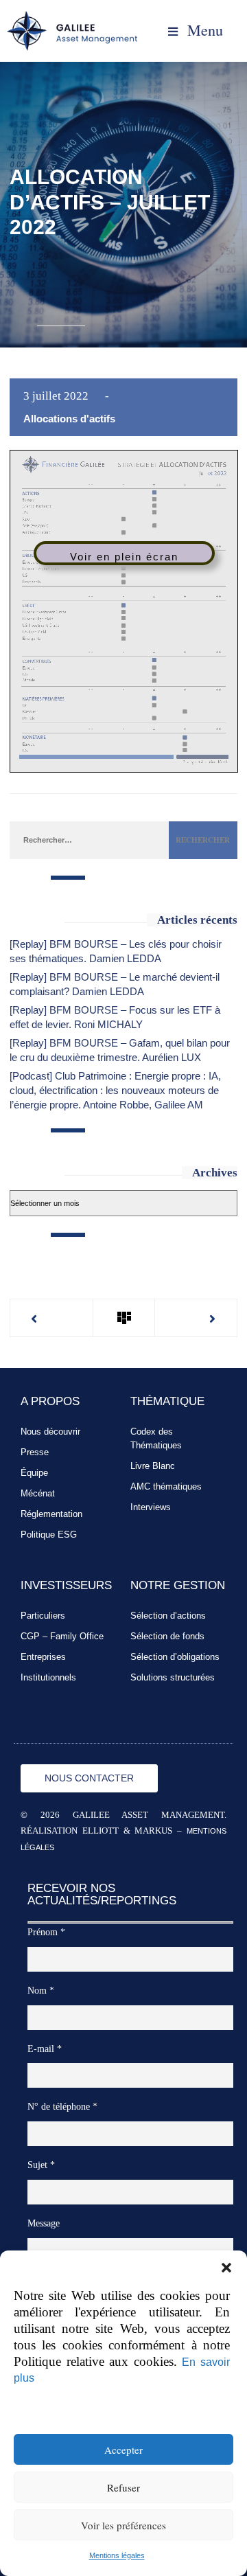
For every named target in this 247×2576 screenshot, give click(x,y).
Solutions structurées (173, 1677)
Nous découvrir (50, 1432)
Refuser (123, 2487)
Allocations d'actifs (69, 419)
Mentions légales (117, 2555)
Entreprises (43, 1657)
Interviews (151, 1507)
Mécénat (38, 1493)
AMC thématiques (166, 1486)
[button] (226, 2268)
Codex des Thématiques (156, 1438)
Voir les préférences (123, 2525)
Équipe (34, 1473)
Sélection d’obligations (175, 1657)
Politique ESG (49, 1535)
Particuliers (43, 1616)
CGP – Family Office (62, 1636)
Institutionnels (48, 1677)
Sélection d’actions (168, 1616)
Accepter (123, 2450)
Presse (35, 1452)
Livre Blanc (153, 1466)
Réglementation (51, 1514)
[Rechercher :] (89, 839)
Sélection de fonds (167, 1636)
